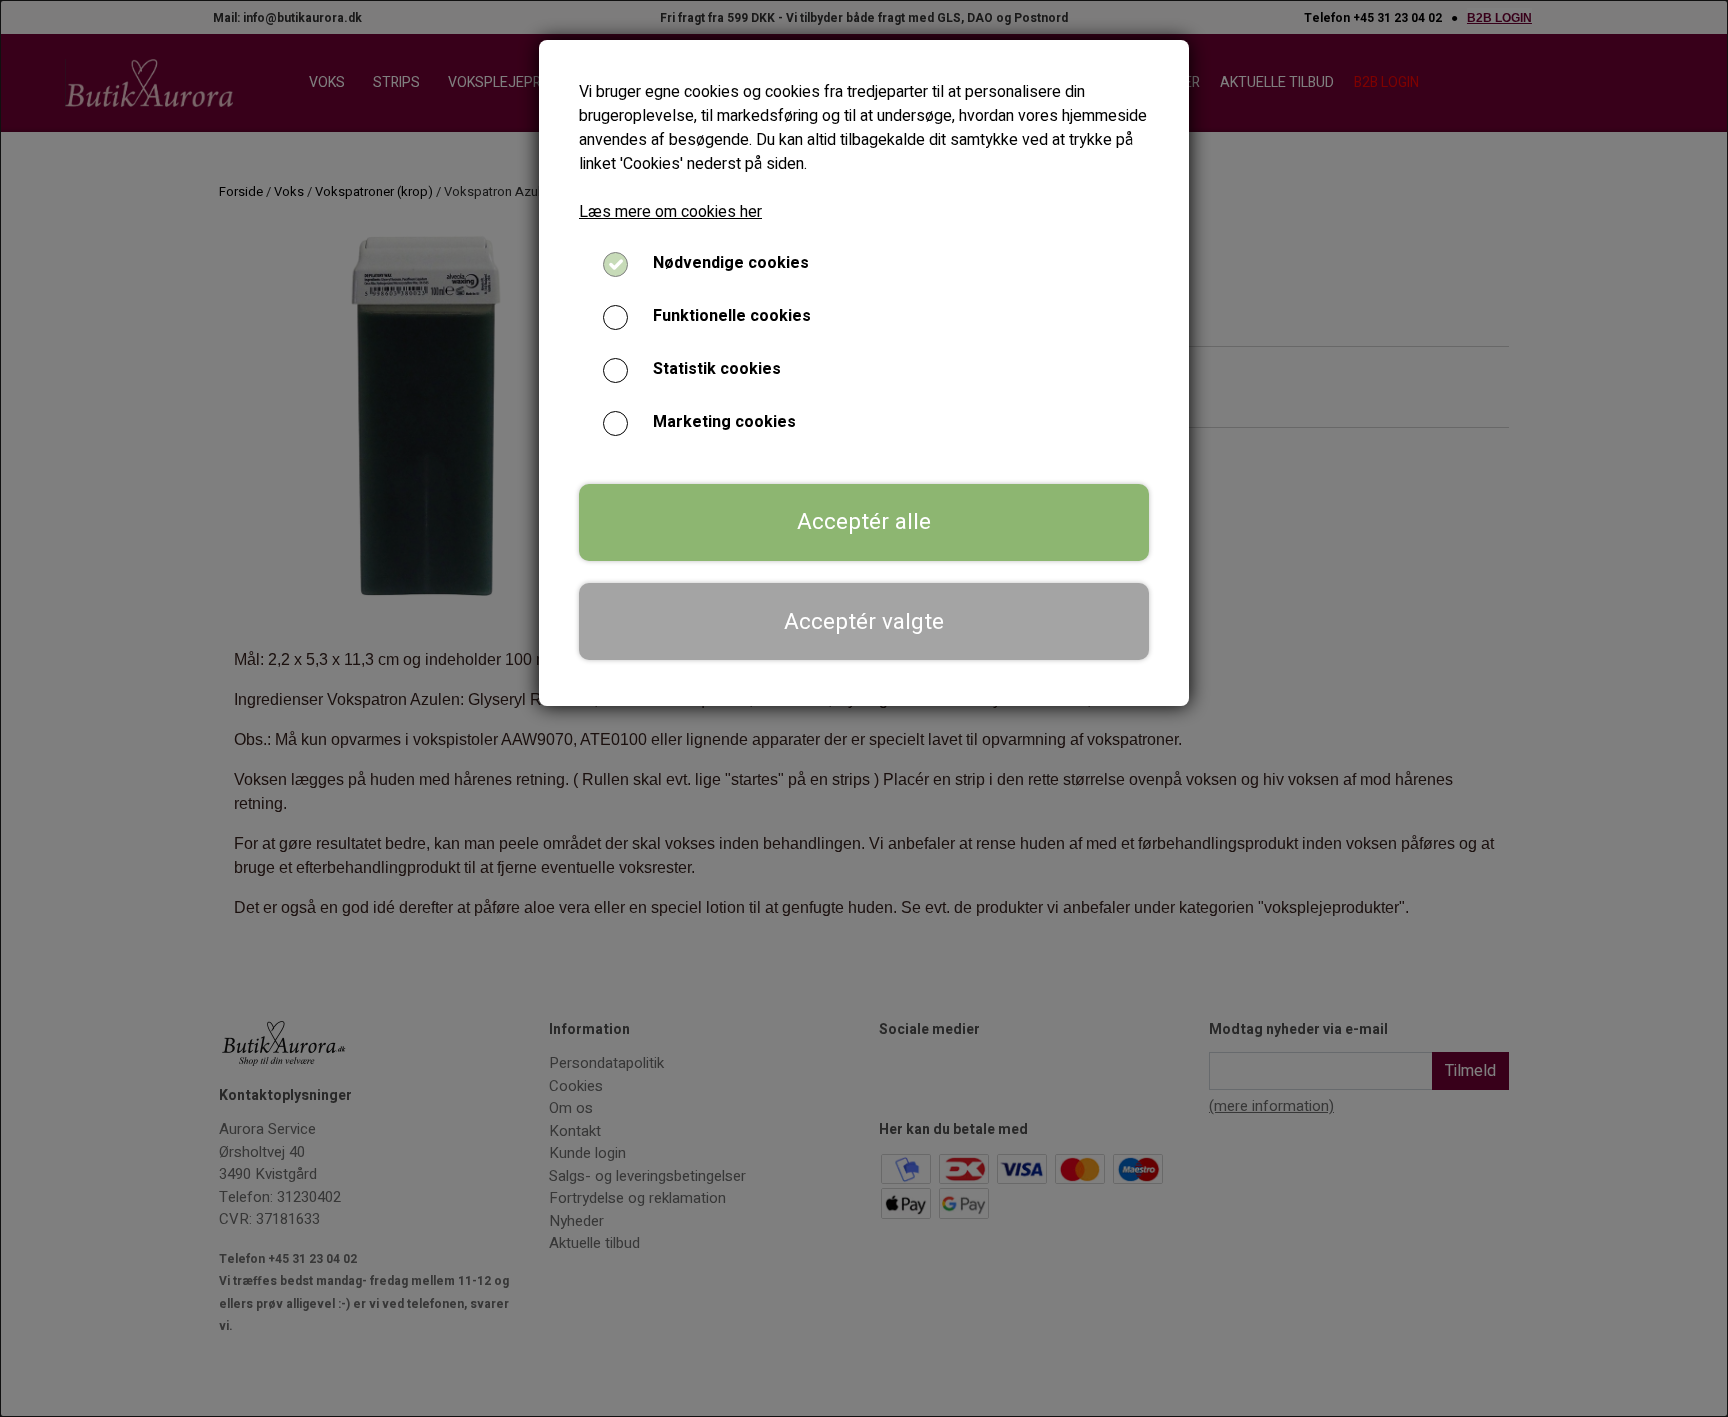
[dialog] (864, 708)
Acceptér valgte (864, 622)
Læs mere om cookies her (670, 212)
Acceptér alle (864, 522)
